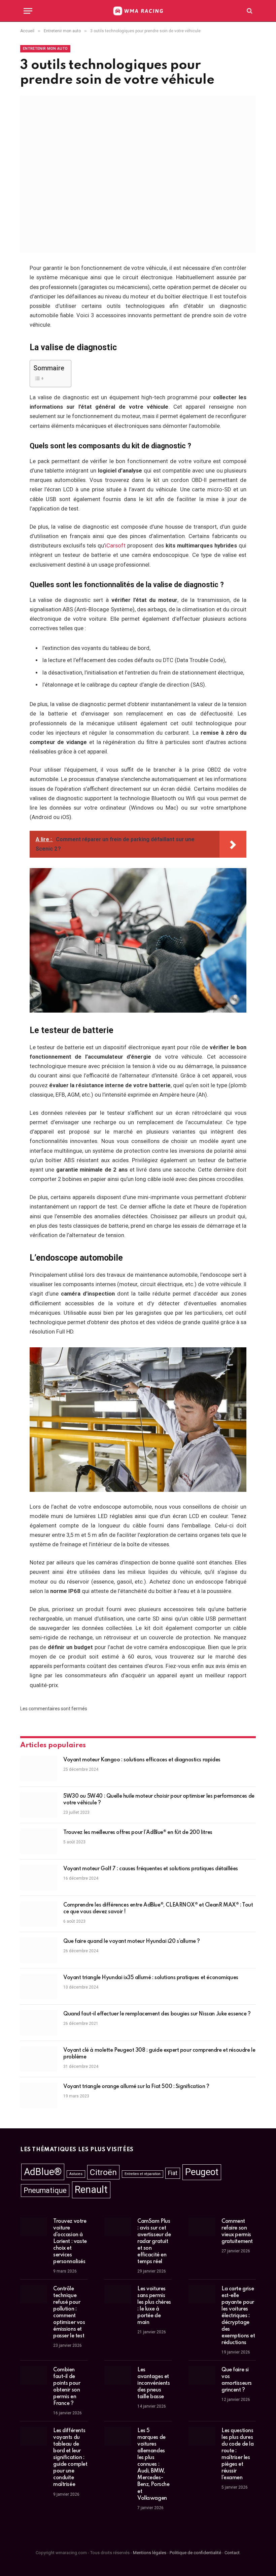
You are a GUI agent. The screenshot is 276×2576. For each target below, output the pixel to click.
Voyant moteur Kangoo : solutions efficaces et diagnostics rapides (142, 1760)
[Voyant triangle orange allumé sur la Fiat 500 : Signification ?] (39, 2095)
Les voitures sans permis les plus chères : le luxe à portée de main (154, 2306)
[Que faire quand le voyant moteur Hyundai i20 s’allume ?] (39, 1950)
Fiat (173, 2173)
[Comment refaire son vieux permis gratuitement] (202, 2227)
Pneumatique (45, 2190)
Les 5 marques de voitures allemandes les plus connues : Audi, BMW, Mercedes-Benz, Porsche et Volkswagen (153, 2464)
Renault (91, 2190)
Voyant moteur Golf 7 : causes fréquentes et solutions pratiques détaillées (151, 1869)
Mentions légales (150, 2552)
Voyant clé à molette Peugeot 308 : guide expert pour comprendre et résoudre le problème (159, 2054)
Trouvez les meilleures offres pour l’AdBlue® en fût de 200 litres (138, 1833)
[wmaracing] (138, 11)
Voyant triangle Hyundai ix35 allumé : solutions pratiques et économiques (151, 1978)
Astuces (76, 2174)
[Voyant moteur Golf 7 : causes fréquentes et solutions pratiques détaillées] (39, 1878)
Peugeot (202, 2172)
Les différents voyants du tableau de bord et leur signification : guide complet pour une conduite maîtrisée (70, 2458)
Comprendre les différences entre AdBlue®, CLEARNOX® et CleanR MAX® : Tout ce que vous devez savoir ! (158, 1909)
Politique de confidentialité (195, 2552)
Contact (232, 2552)
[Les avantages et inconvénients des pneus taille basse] (118, 2375)
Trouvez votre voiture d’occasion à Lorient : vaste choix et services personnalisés (70, 2242)
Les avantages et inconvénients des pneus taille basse (154, 2383)
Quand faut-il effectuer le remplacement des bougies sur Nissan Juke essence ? (157, 2014)
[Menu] (28, 11)
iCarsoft (115, 546)
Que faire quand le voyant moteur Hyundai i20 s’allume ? (132, 1941)
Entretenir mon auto (45, 49)
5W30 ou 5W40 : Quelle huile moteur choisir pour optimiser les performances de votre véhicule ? (159, 1800)
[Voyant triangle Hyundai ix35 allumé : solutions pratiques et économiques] (39, 1987)
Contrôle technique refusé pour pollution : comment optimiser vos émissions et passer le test (69, 2313)
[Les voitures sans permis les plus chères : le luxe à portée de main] (118, 2294)
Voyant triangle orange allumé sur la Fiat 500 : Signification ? (136, 2087)
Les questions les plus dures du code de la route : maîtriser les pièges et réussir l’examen (238, 2454)
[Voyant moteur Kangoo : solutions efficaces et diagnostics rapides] (39, 1769)
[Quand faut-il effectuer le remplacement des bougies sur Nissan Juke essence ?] (39, 2023)
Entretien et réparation (143, 2174)
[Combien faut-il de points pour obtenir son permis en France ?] (34, 2375)
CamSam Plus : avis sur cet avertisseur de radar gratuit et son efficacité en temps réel (154, 2242)
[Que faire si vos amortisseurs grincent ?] (202, 2375)
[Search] (249, 11)
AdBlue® (43, 2172)
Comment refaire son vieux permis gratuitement (237, 2232)
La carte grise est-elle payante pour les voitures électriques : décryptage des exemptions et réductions (238, 2316)
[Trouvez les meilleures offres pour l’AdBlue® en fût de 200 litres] (39, 1841)
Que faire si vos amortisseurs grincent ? (237, 2380)
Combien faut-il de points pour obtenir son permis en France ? (67, 2387)
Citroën (103, 2172)
